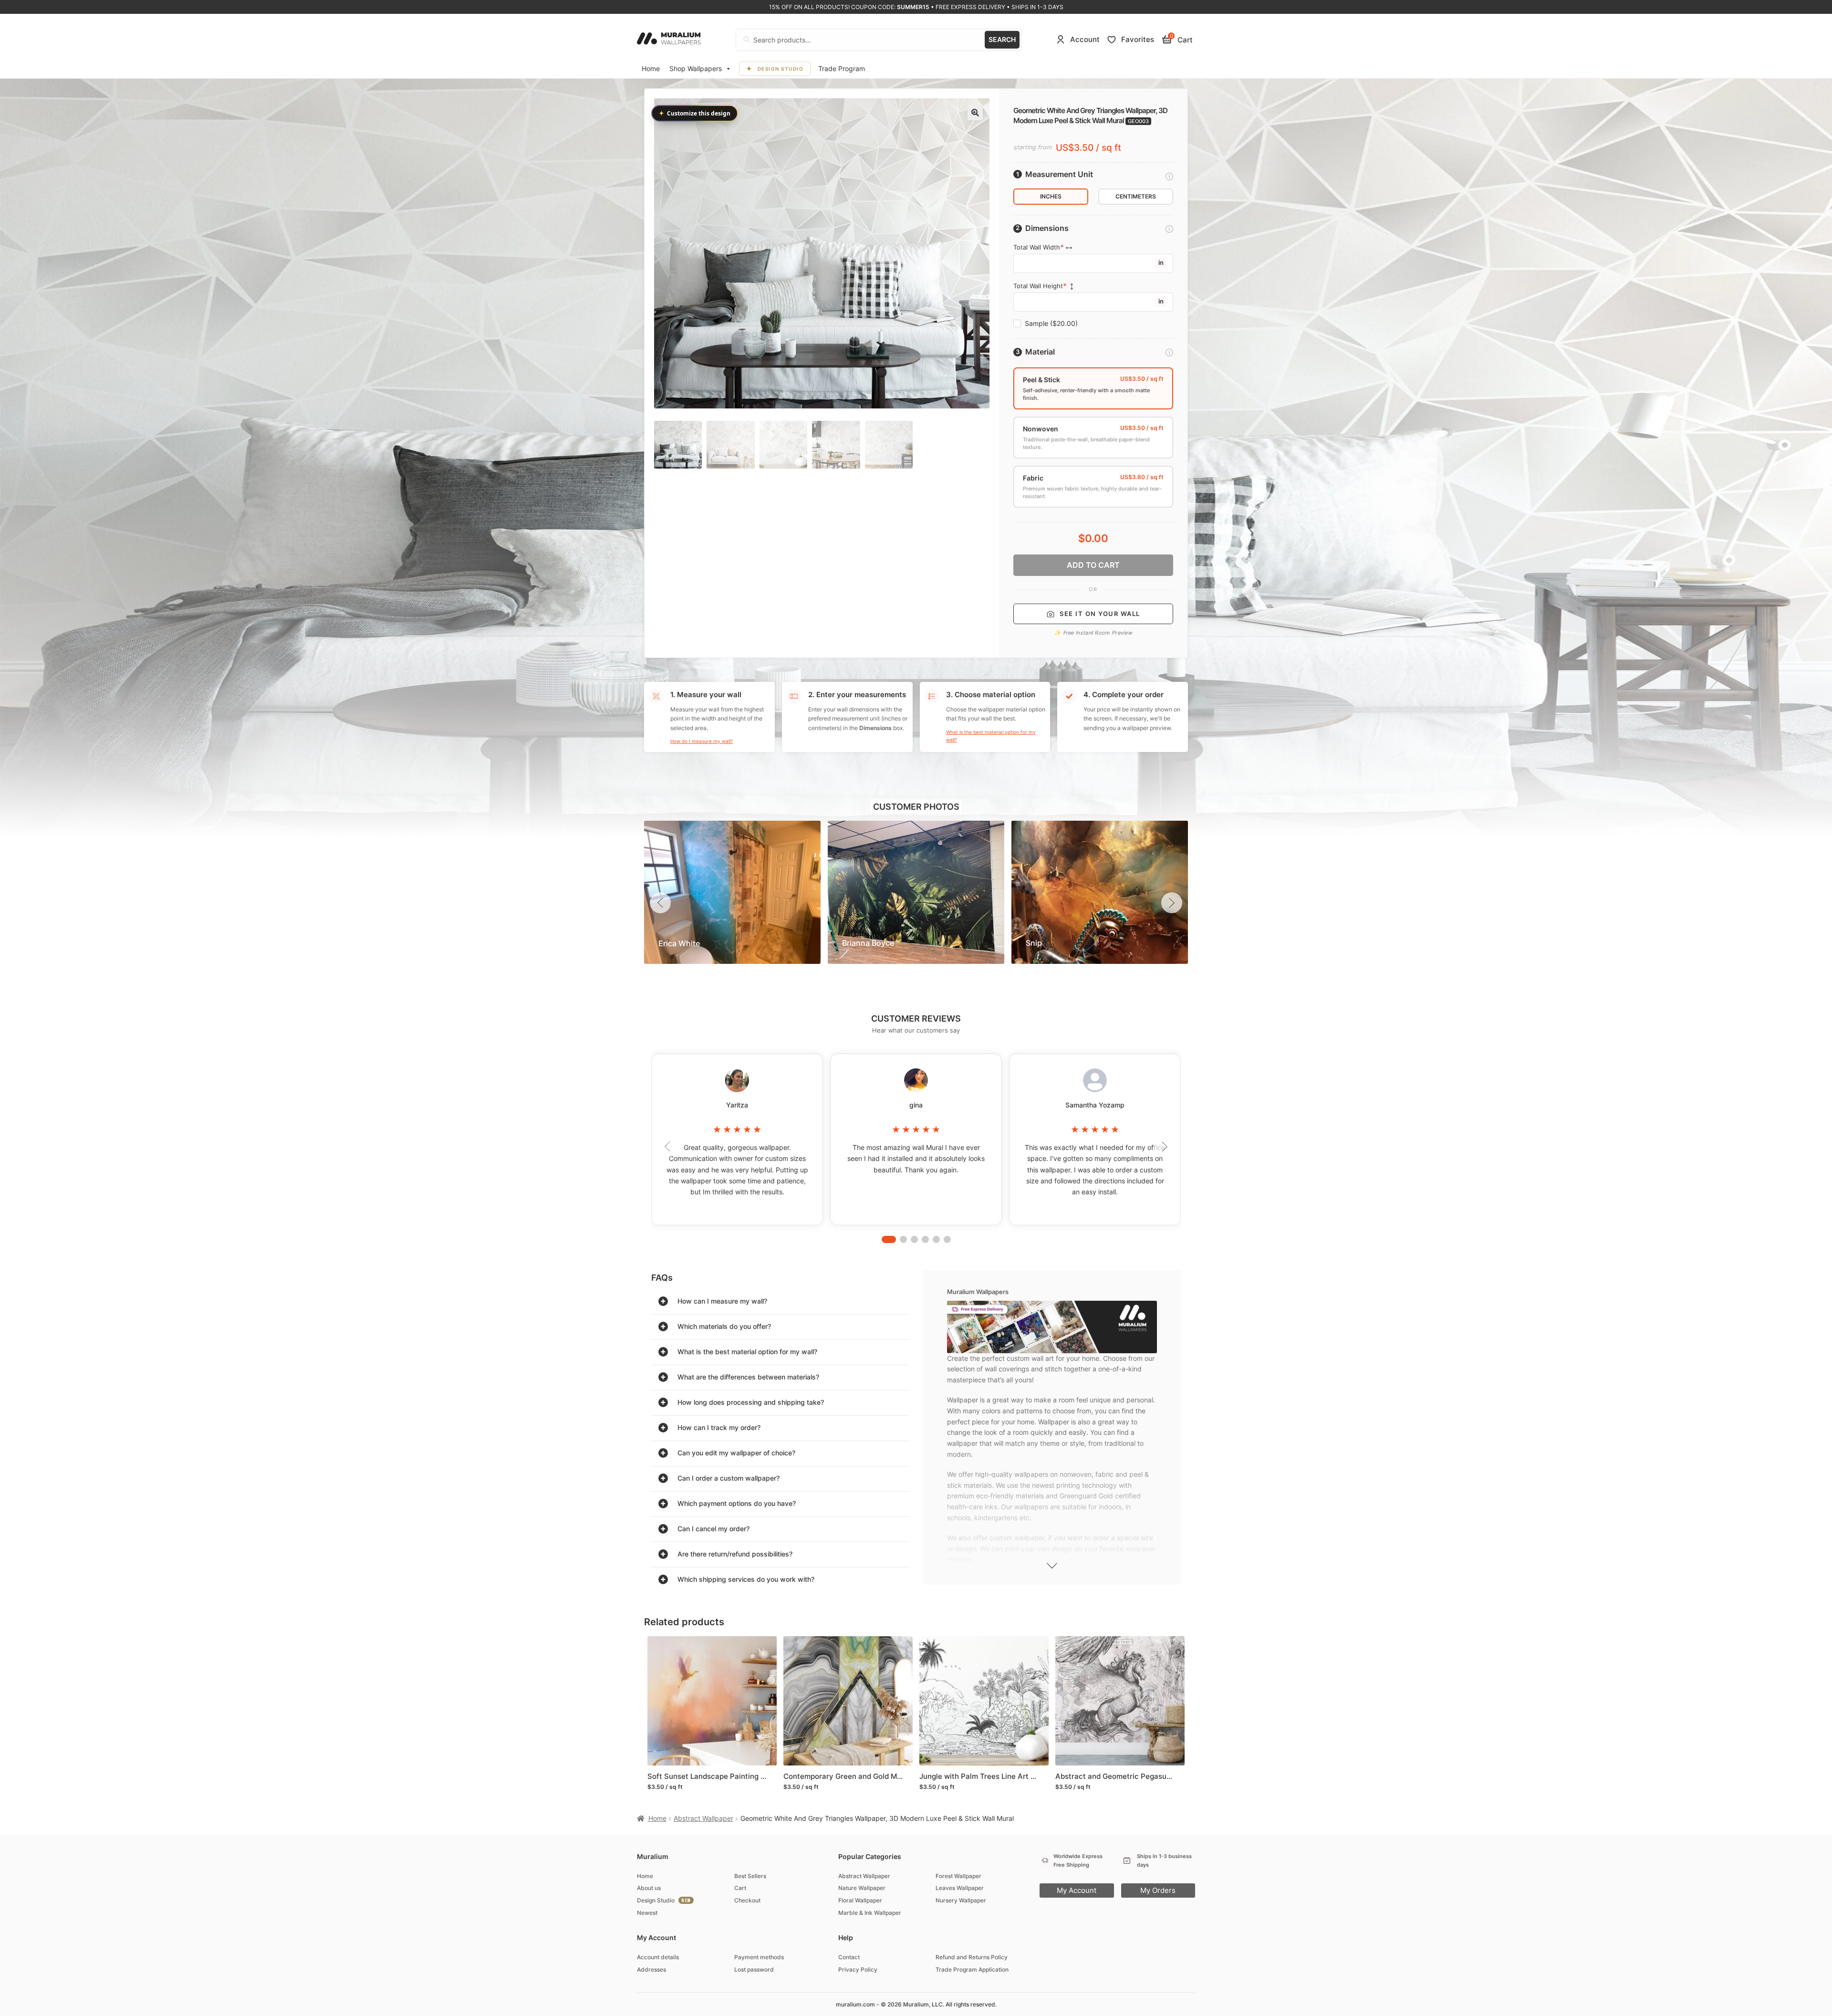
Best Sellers (750, 1876)
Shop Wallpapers (696, 68)
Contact (849, 1957)
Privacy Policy (858, 1969)
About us (649, 1888)
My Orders (1158, 1890)
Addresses (651, 1969)
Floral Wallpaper (860, 1900)
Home (651, 68)
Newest (647, 1913)
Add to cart (1093, 565)
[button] (975, 113)
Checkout (747, 1900)
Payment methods (759, 1957)
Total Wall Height (1038, 286)
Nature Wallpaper (862, 1888)
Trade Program (842, 68)
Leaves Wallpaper (960, 1888)
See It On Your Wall (1100, 614)
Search (1002, 39)
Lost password (754, 1969)
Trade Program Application (972, 1969)
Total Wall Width (1037, 247)
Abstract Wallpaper (703, 1818)
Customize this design (695, 113)
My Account (1077, 1890)
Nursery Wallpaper (961, 1900)
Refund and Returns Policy (972, 1957)
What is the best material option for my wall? (991, 736)
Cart (740, 1888)
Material (1040, 352)
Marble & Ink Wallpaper (870, 1913)
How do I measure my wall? (702, 741)
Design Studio (781, 69)
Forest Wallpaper (958, 1876)
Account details (658, 1957)
